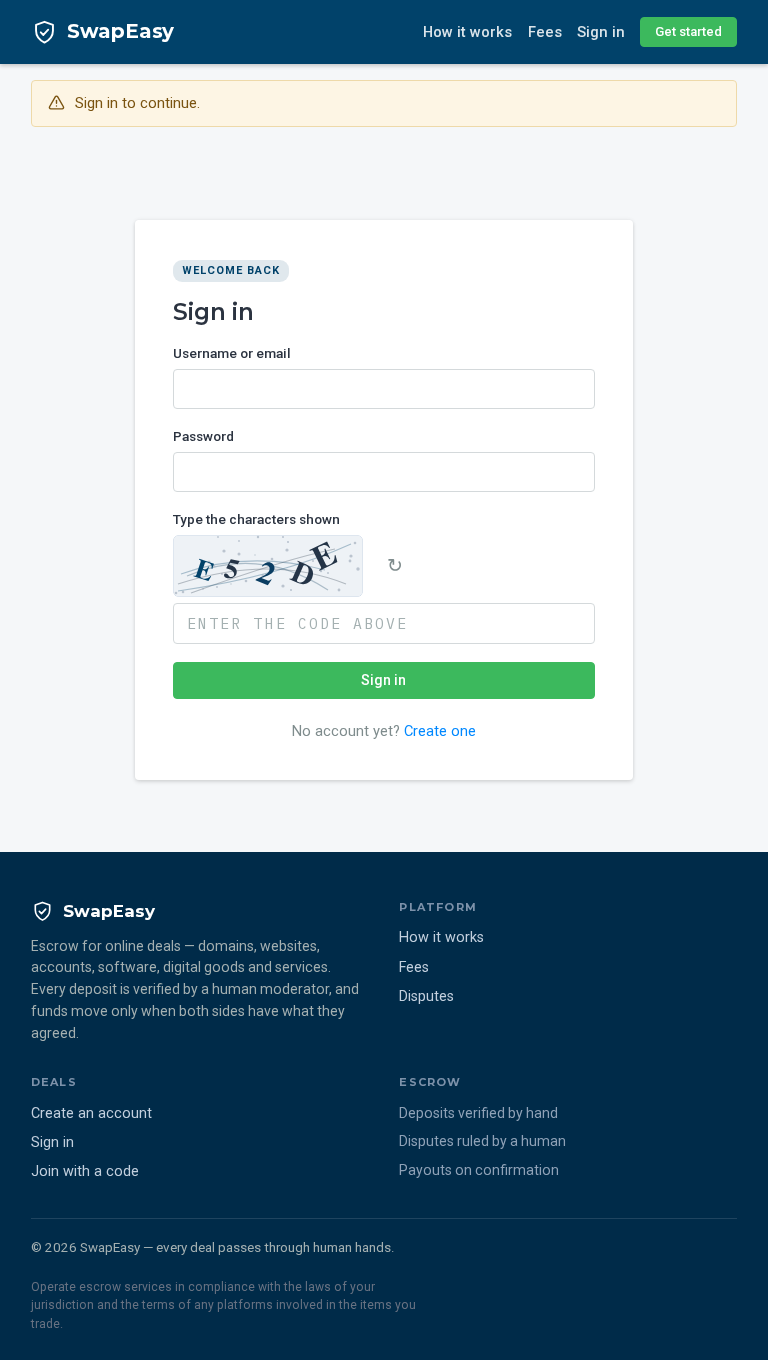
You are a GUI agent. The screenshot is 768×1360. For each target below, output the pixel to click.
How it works (467, 32)
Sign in (601, 32)
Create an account (91, 1113)
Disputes (426, 996)
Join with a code (85, 1171)
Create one (440, 731)
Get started (688, 31)
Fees (545, 32)
